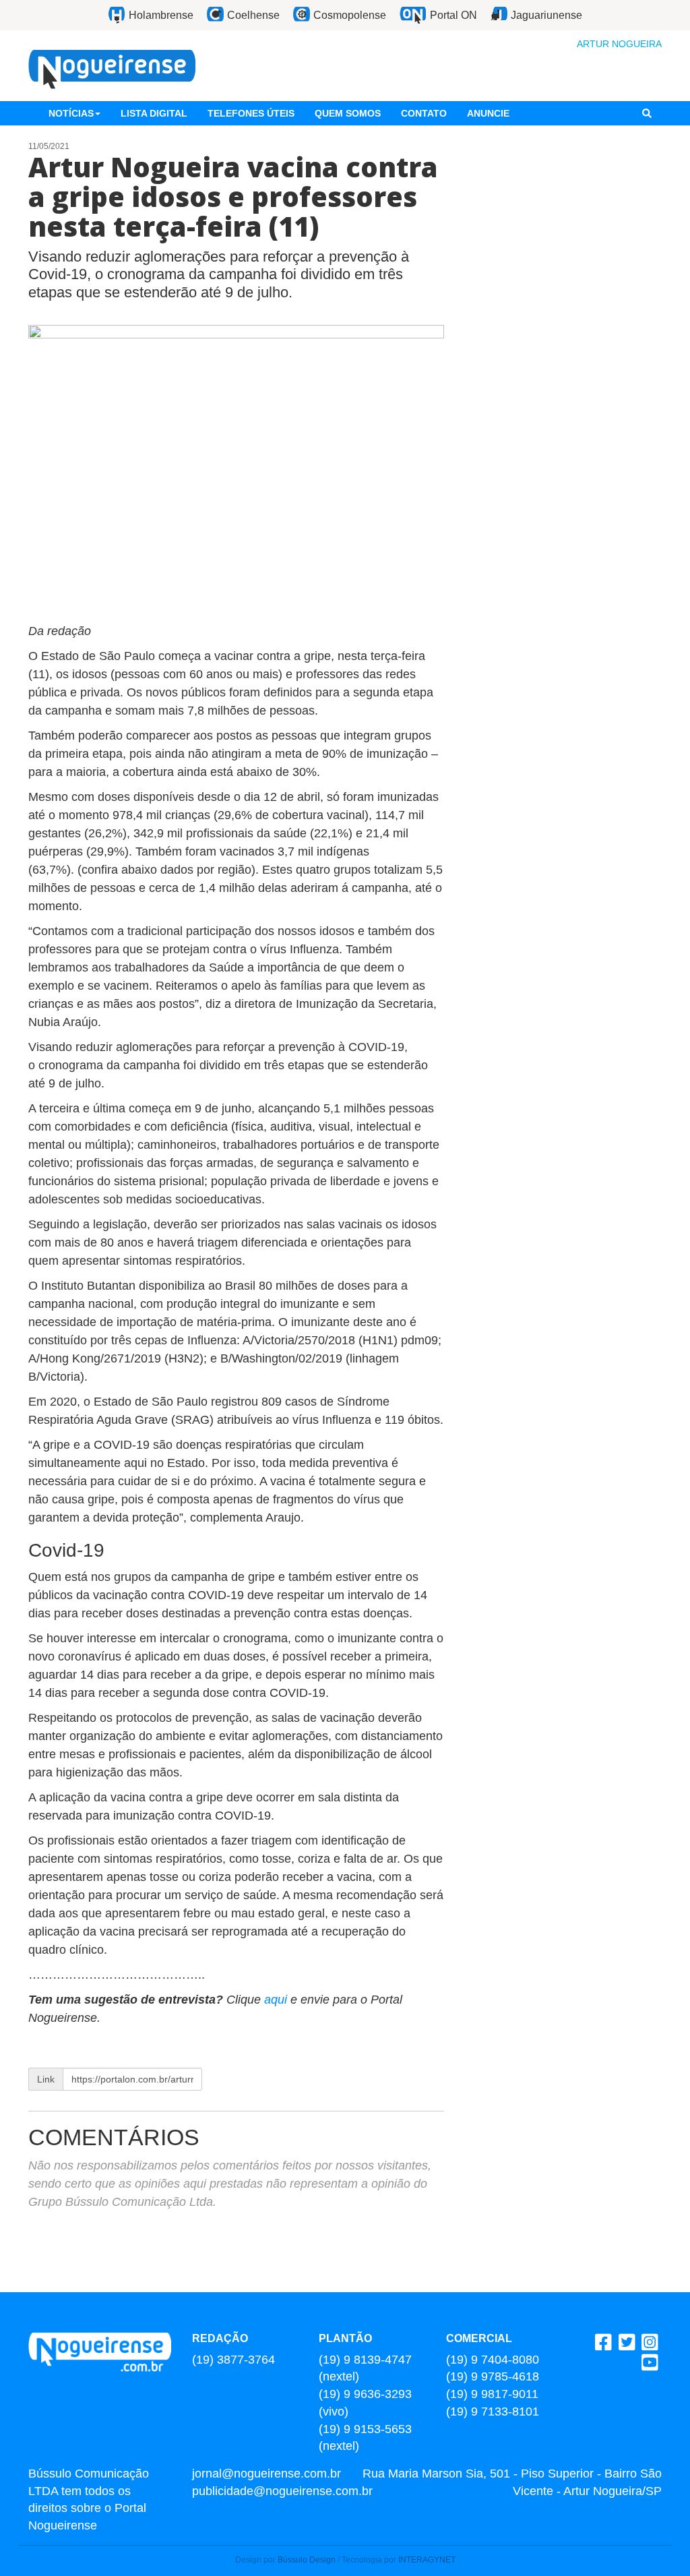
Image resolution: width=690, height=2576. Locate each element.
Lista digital (154, 113)
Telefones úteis (251, 113)
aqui (277, 2000)
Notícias (71, 113)
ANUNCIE (488, 113)
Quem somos (348, 113)
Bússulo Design (307, 2560)
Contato (424, 113)
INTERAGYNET (427, 2560)
